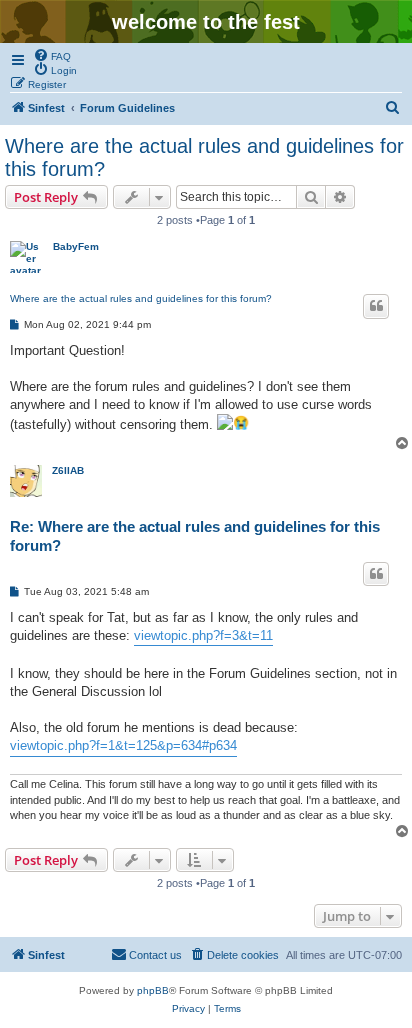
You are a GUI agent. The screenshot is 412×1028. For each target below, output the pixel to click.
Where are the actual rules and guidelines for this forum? (204, 157)
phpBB (153, 990)
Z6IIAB (68, 470)
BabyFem (76, 246)
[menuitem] (52, 55)
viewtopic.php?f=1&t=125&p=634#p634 (123, 745)
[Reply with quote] (376, 306)
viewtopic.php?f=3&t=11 (203, 635)
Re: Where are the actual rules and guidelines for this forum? (195, 536)
